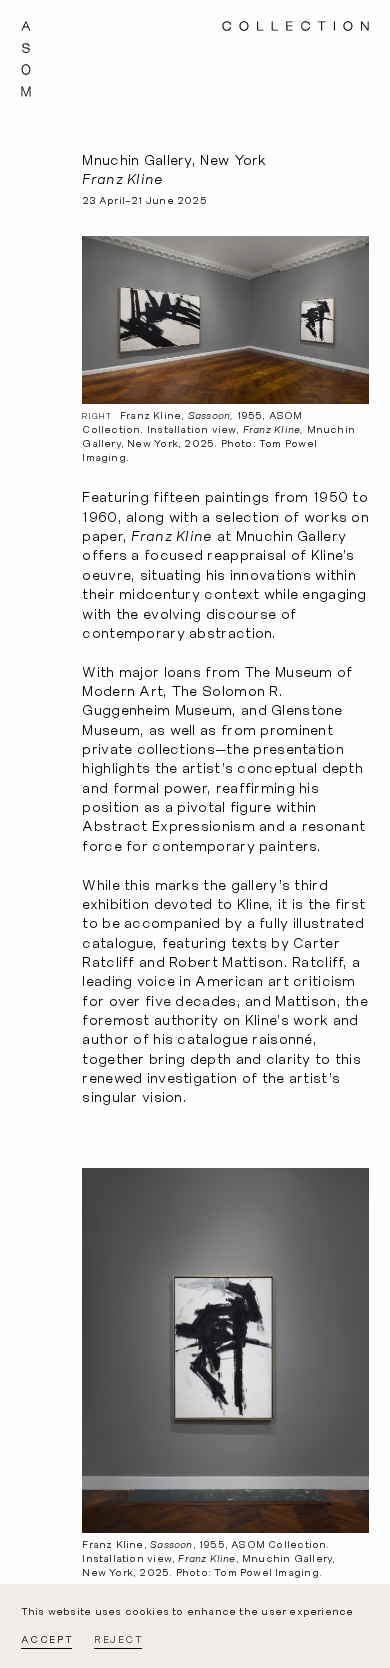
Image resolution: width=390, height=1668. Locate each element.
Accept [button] (47, 1639)
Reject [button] (118, 1639)
